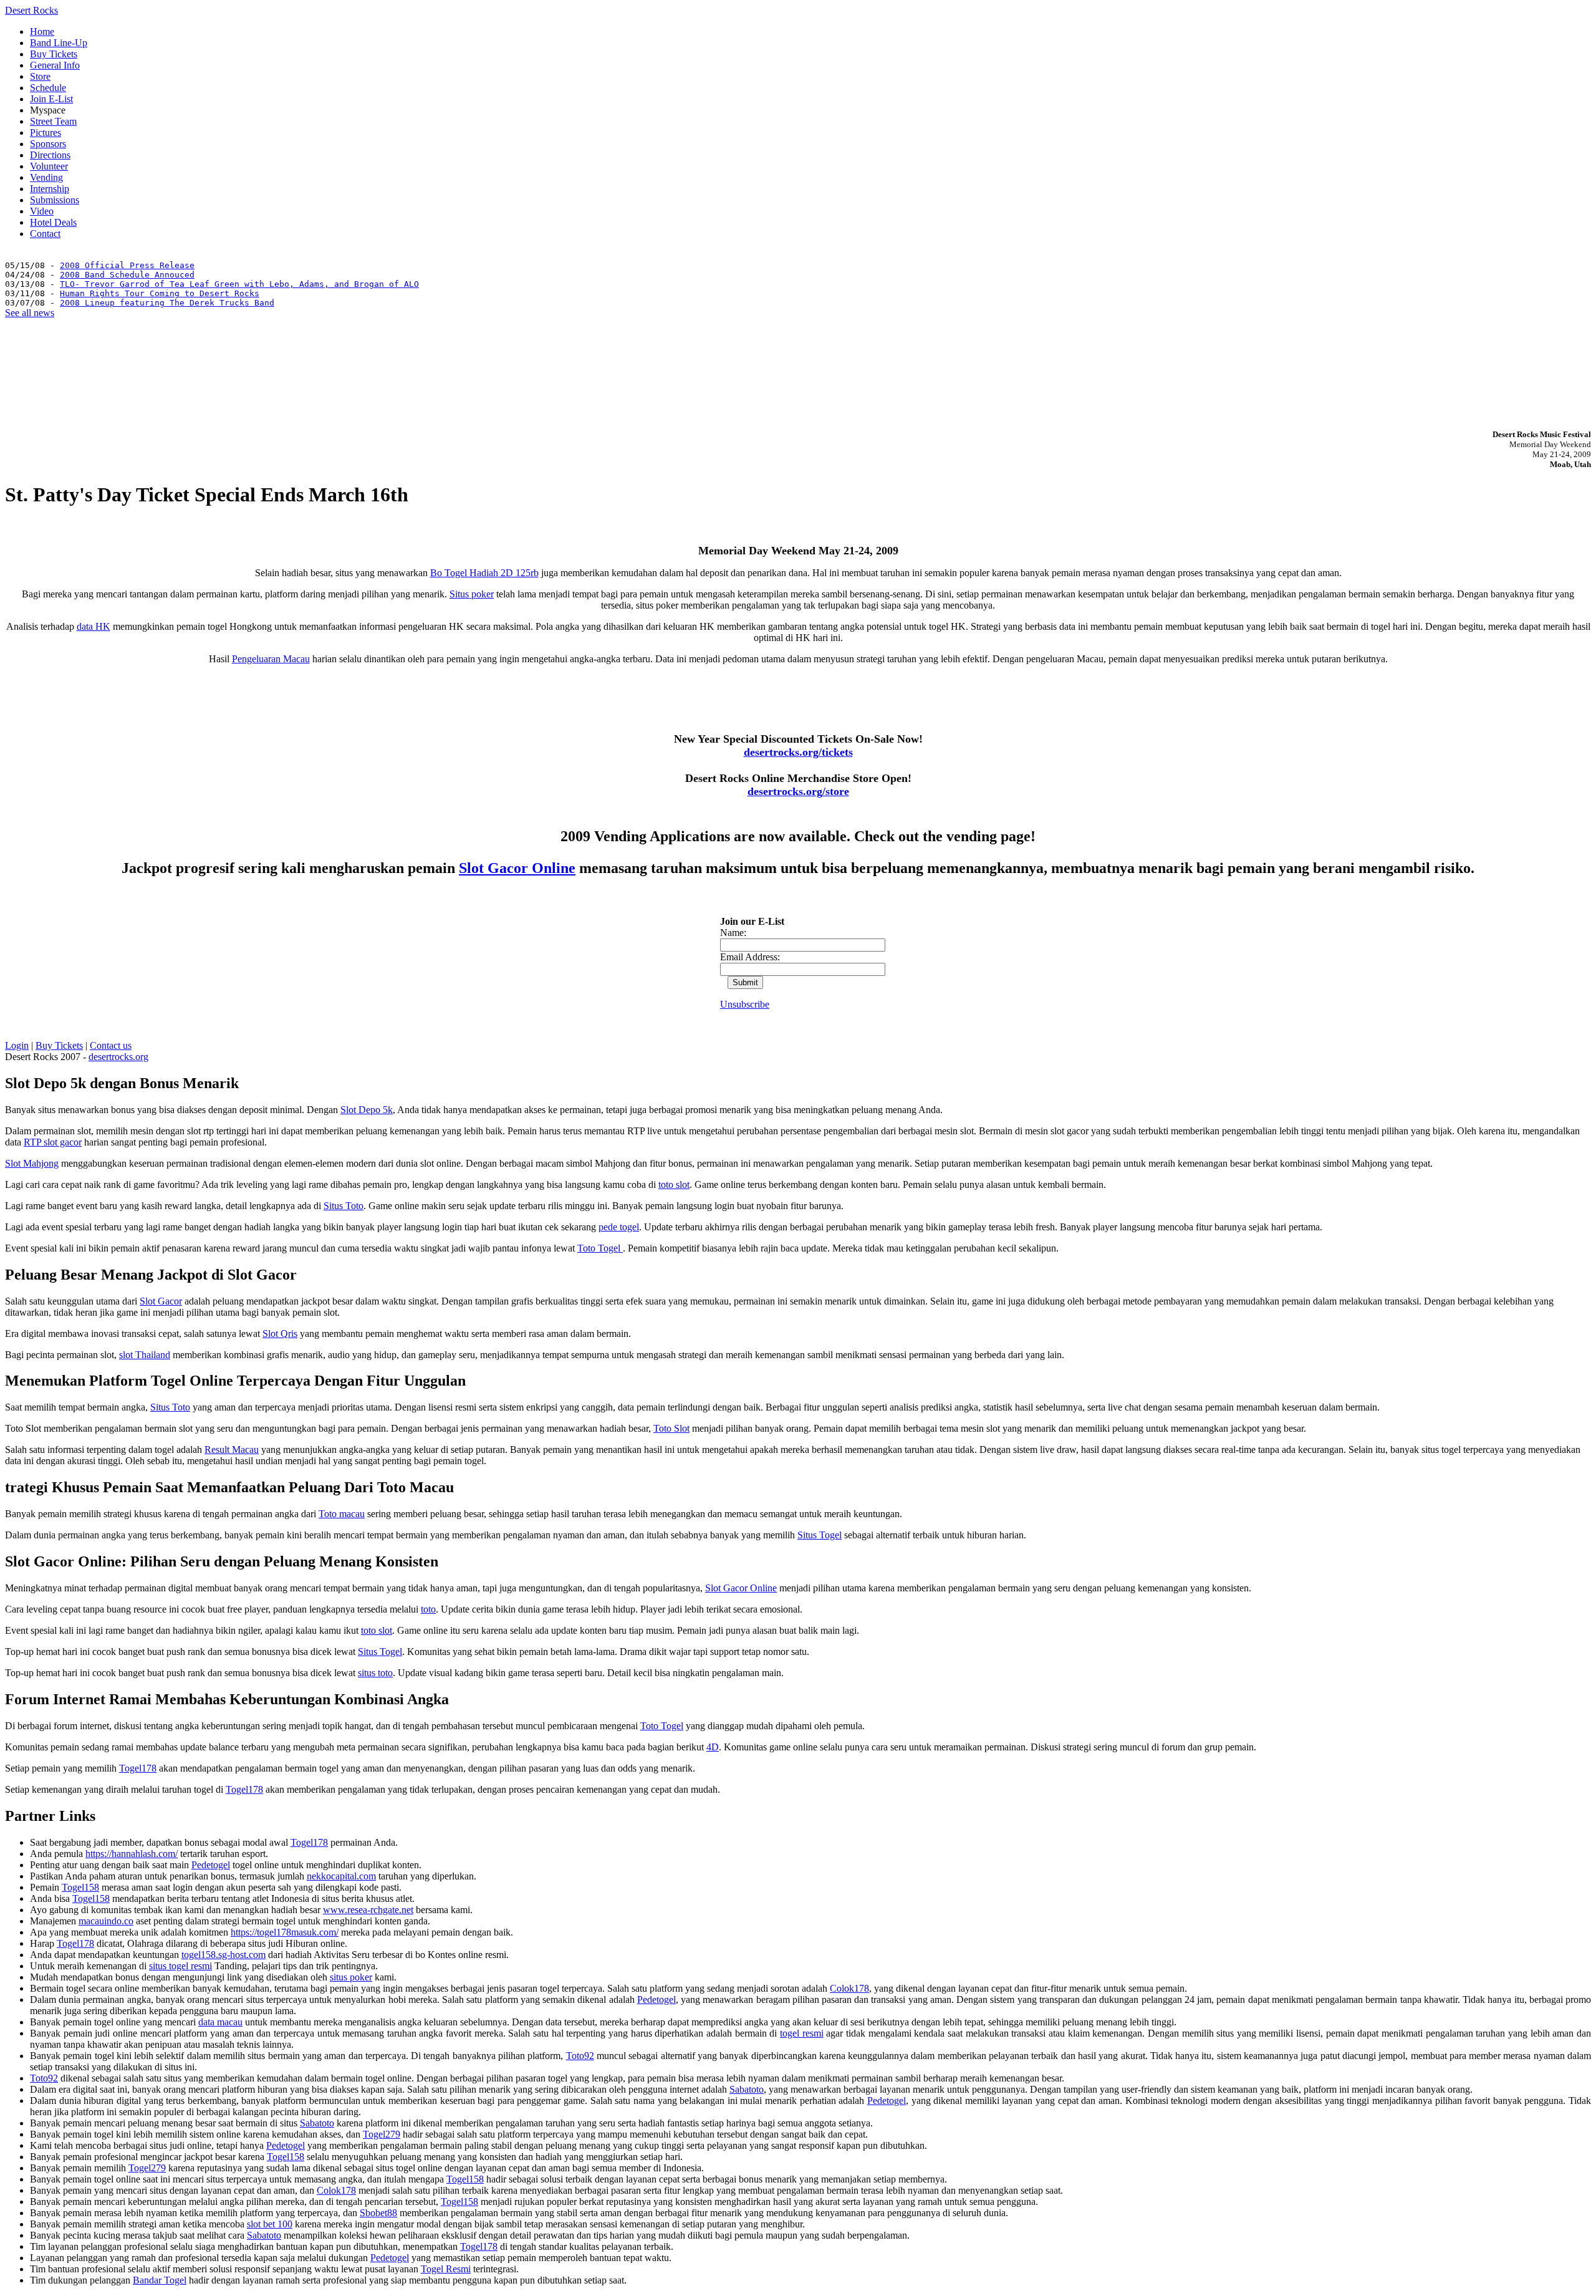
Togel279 (382, 2134)
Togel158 (80, 1887)
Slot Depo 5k (367, 1110)
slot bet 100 (270, 2224)
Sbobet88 (378, 2213)
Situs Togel (820, 1535)
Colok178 (849, 1988)
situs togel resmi (180, 1966)
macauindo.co (106, 1921)
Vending (46, 177)
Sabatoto (747, 2089)
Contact (45, 234)
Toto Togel (600, 1248)
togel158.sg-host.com (224, 1955)
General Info (55, 65)
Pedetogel (211, 1865)
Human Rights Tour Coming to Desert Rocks (160, 293)
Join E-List (51, 99)
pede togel (619, 1227)
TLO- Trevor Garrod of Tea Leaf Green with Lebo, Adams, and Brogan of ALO (239, 284)
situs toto (375, 1673)
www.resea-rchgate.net (368, 1910)
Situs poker (472, 594)
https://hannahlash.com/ (132, 1854)
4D (713, 1747)
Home (42, 31)
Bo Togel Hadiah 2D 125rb (484, 573)
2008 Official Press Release (127, 265)
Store (40, 76)
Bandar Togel (160, 2280)
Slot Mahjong (32, 1163)
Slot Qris (280, 1334)
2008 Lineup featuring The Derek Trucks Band (167, 303)
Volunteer (49, 166)
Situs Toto (344, 1206)
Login (17, 1045)
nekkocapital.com (341, 1876)
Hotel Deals (53, 222)
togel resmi (802, 2033)
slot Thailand (145, 1355)
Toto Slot (671, 1428)
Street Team (53, 121)
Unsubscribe (745, 1004)
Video (42, 211)
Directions (50, 155)
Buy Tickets (54, 54)
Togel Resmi (446, 2269)
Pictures (46, 133)
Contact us (111, 1045)
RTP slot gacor (53, 1142)
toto (428, 1609)
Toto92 (580, 2056)
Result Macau (232, 1449)
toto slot (674, 1184)
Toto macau (342, 1514)
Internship (50, 189)
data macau (220, 2022)
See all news (30, 313)
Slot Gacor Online (517, 868)
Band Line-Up (59, 43)
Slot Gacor (161, 1301)
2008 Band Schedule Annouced (127, 275)
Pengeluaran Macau (271, 659)
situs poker (351, 1977)
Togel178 (138, 1768)
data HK (94, 626)
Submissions (55, 200)
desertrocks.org (118, 1057)
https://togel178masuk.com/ (285, 1932)
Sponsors (48, 144)
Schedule (48, 88)
